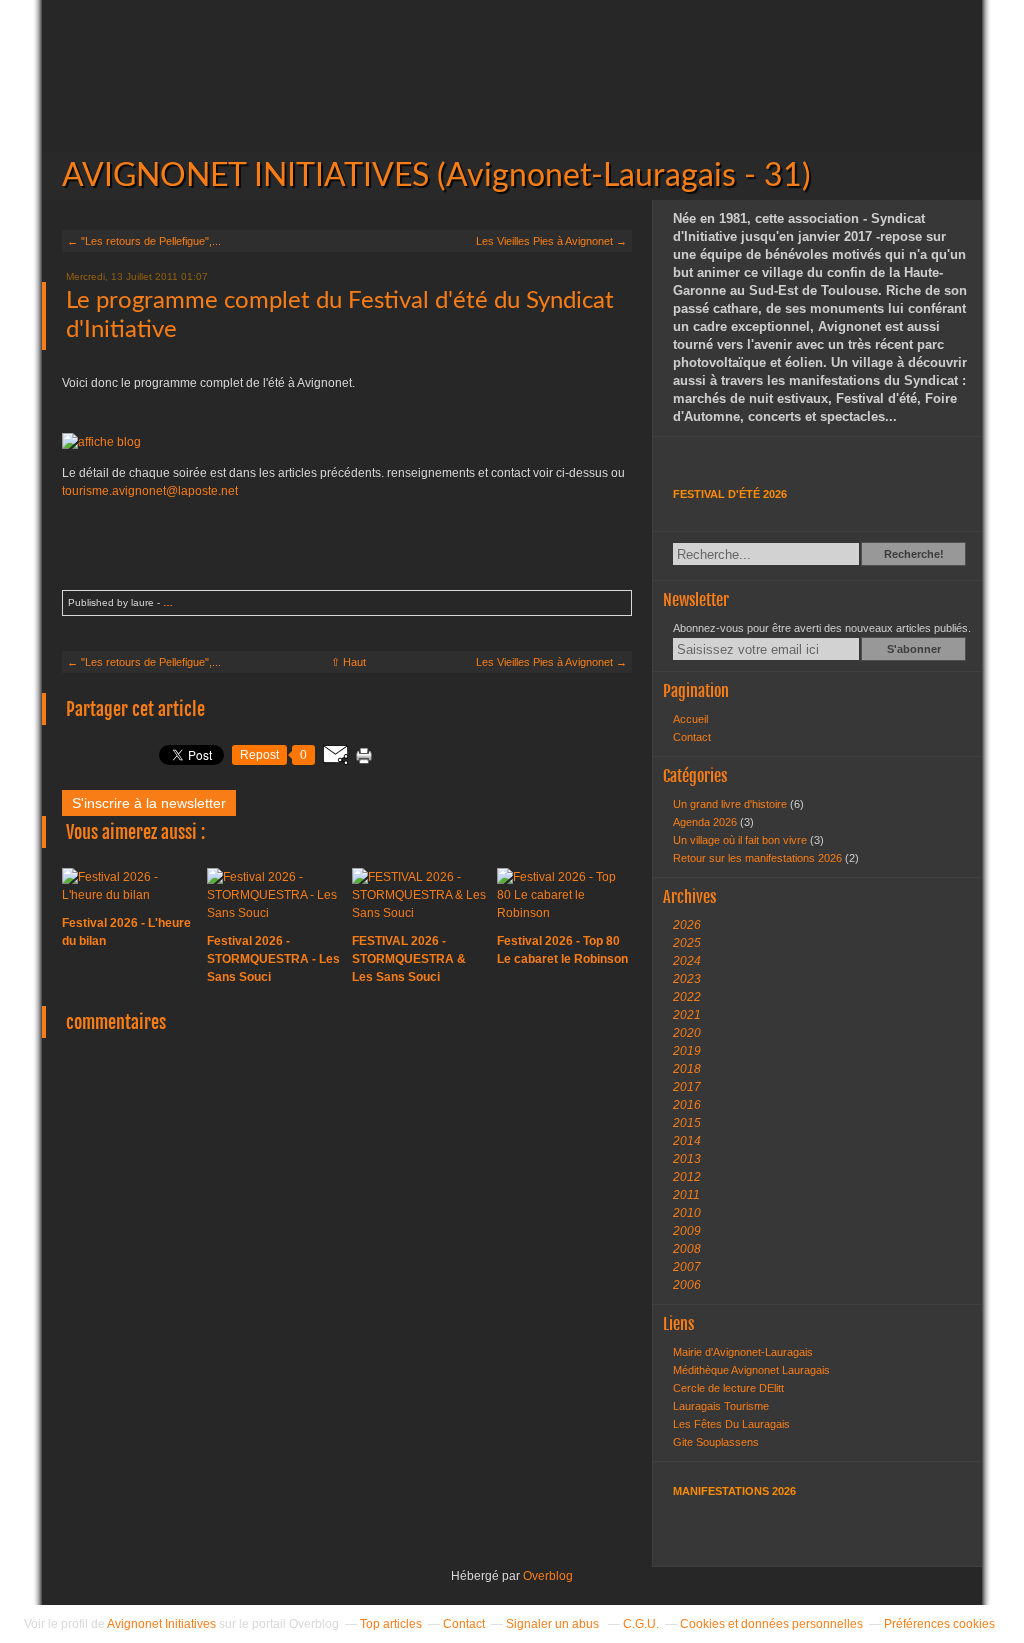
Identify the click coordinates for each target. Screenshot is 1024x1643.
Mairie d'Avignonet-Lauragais (743, 1352)
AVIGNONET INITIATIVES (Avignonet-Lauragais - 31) (512, 100)
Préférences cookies (939, 1624)
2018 (687, 1069)
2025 (687, 943)
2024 (687, 961)
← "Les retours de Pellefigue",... (144, 241)
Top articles (391, 1624)
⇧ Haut (348, 662)
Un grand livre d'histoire (731, 804)
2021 (687, 1015)
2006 (687, 1285)
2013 (687, 1159)
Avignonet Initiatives (161, 1624)
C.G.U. (641, 1624)
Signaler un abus (554, 1624)
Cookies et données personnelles (771, 1624)
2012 (687, 1177)
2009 (687, 1231)
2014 (687, 1141)
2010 (687, 1213)
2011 (686, 1195)
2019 (687, 1051)
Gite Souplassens (716, 1442)
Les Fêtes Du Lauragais (731, 1424)
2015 (687, 1123)
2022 (687, 997)
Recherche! (914, 554)
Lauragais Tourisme (721, 1406)
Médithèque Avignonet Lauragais (751, 1370)
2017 (687, 1087)
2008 (687, 1249)
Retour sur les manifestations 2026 (759, 858)
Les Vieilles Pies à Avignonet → (551, 241)
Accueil (690, 719)
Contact (692, 737)
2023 (687, 979)
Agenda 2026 (706, 822)
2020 (687, 1033)
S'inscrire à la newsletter (149, 803)
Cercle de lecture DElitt (728, 1388)
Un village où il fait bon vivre (741, 840)
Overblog (548, 1576)
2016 (687, 1105)
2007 (687, 1267)
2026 (687, 925)
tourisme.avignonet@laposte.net (150, 491)
